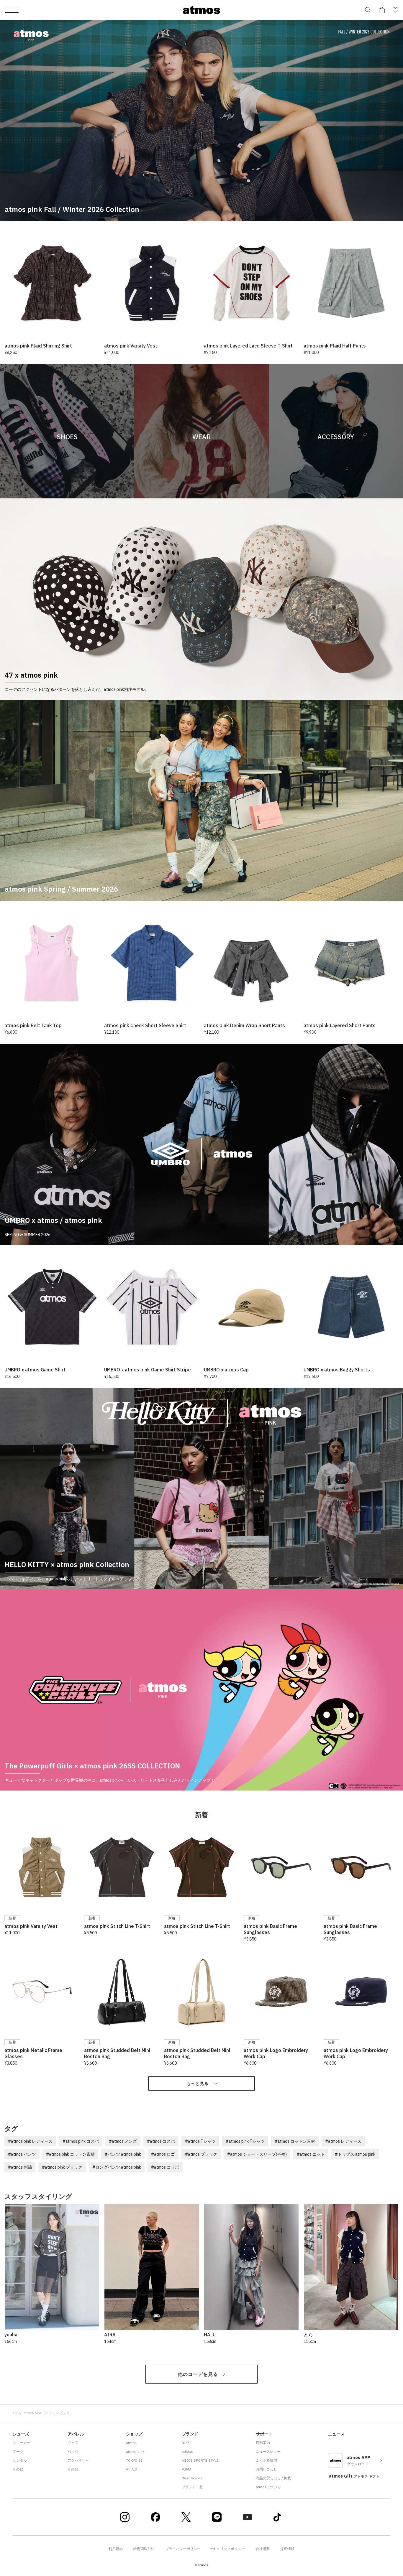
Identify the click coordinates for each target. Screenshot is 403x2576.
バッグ (73, 2451)
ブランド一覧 (192, 2487)
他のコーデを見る (198, 2374)
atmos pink (135, 2451)
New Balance (192, 2478)
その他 (18, 2469)
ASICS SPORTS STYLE (200, 2460)
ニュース (336, 2434)
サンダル (20, 2460)
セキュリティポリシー (227, 2549)
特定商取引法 (144, 2549)
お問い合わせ (266, 2469)
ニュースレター (268, 2451)
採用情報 (287, 2549)
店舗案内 (263, 2443)
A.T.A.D (132, 2469)
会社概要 (263, 2549)
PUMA (187, 2469)
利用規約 (116, 2549)
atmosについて (268, 2487)
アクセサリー (78, 2460)
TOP (16, 2413)
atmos (131, 2443)
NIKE (186, 2443)
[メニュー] (12, 10)
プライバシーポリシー (183, 2549)
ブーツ (18, 2451)
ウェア (73, 2443)
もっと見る (198, 2083)
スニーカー (22, 2443)
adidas (187, 2451)
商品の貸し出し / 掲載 (273, 2478)
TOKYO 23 (134, 2460)
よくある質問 (266, 2460)
